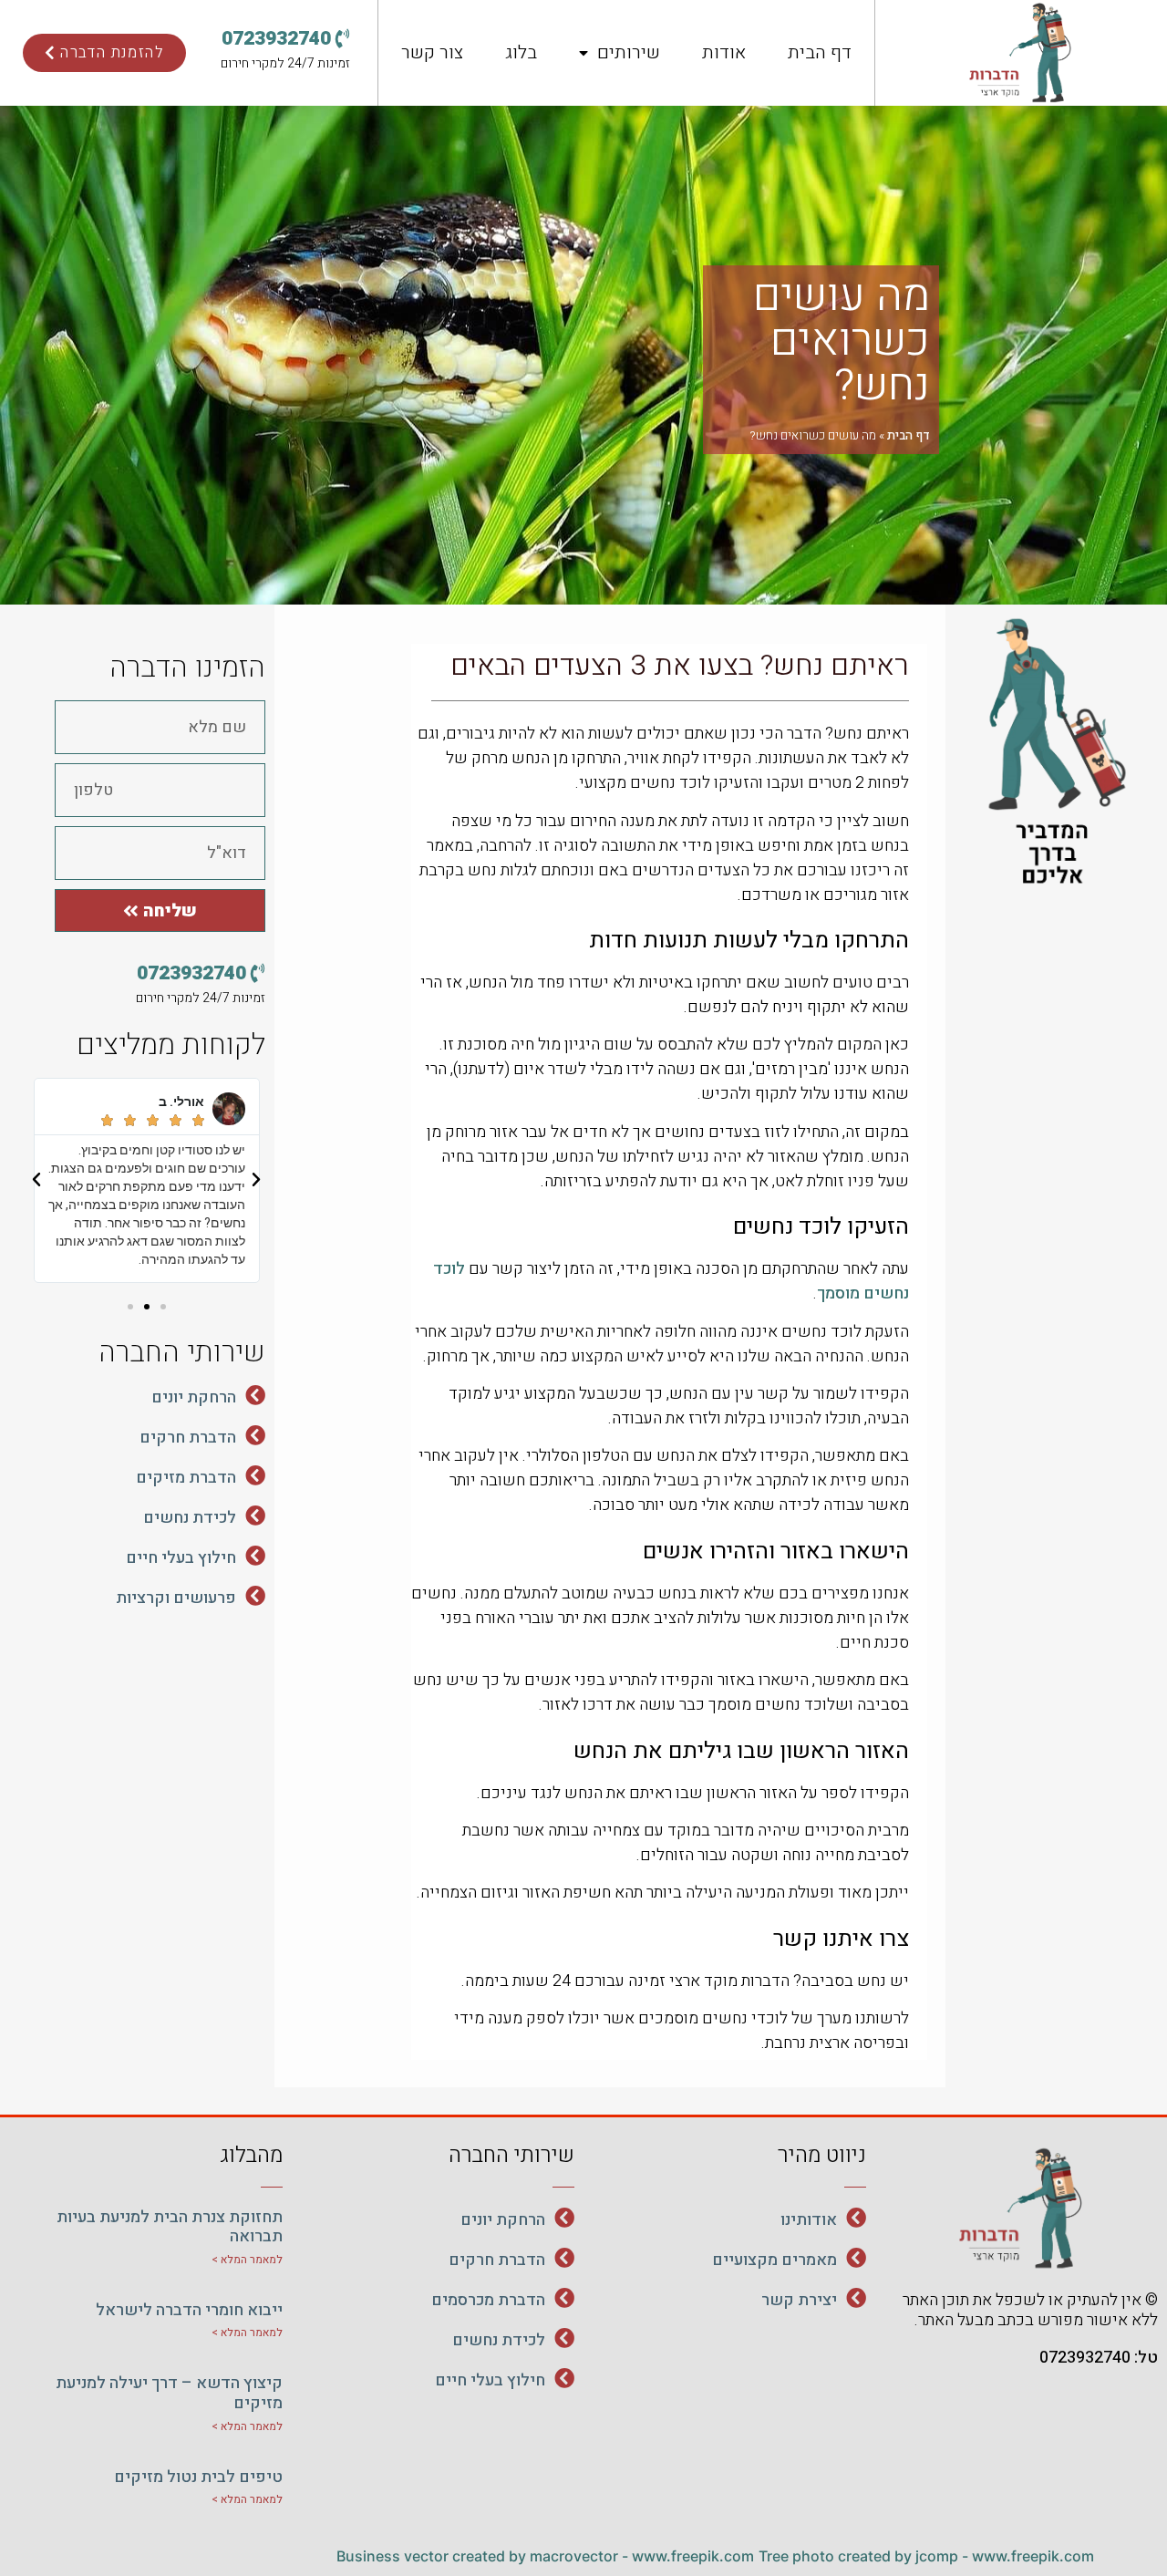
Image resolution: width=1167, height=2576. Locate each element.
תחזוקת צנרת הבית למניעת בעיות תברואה (170, 2227)
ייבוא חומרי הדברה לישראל (189, 2310)
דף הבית (820, 52)
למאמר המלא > (247, 2260)
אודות (724, 52)
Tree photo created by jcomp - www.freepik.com (926, 2556)
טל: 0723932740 (1099, 2358)
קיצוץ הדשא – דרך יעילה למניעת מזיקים (169, 2393)
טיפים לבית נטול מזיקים (198, 2477)
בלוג (521, 52)
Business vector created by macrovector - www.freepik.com (545, 2556)
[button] (286, 39)
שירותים (629, 52)
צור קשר (432, 52)
